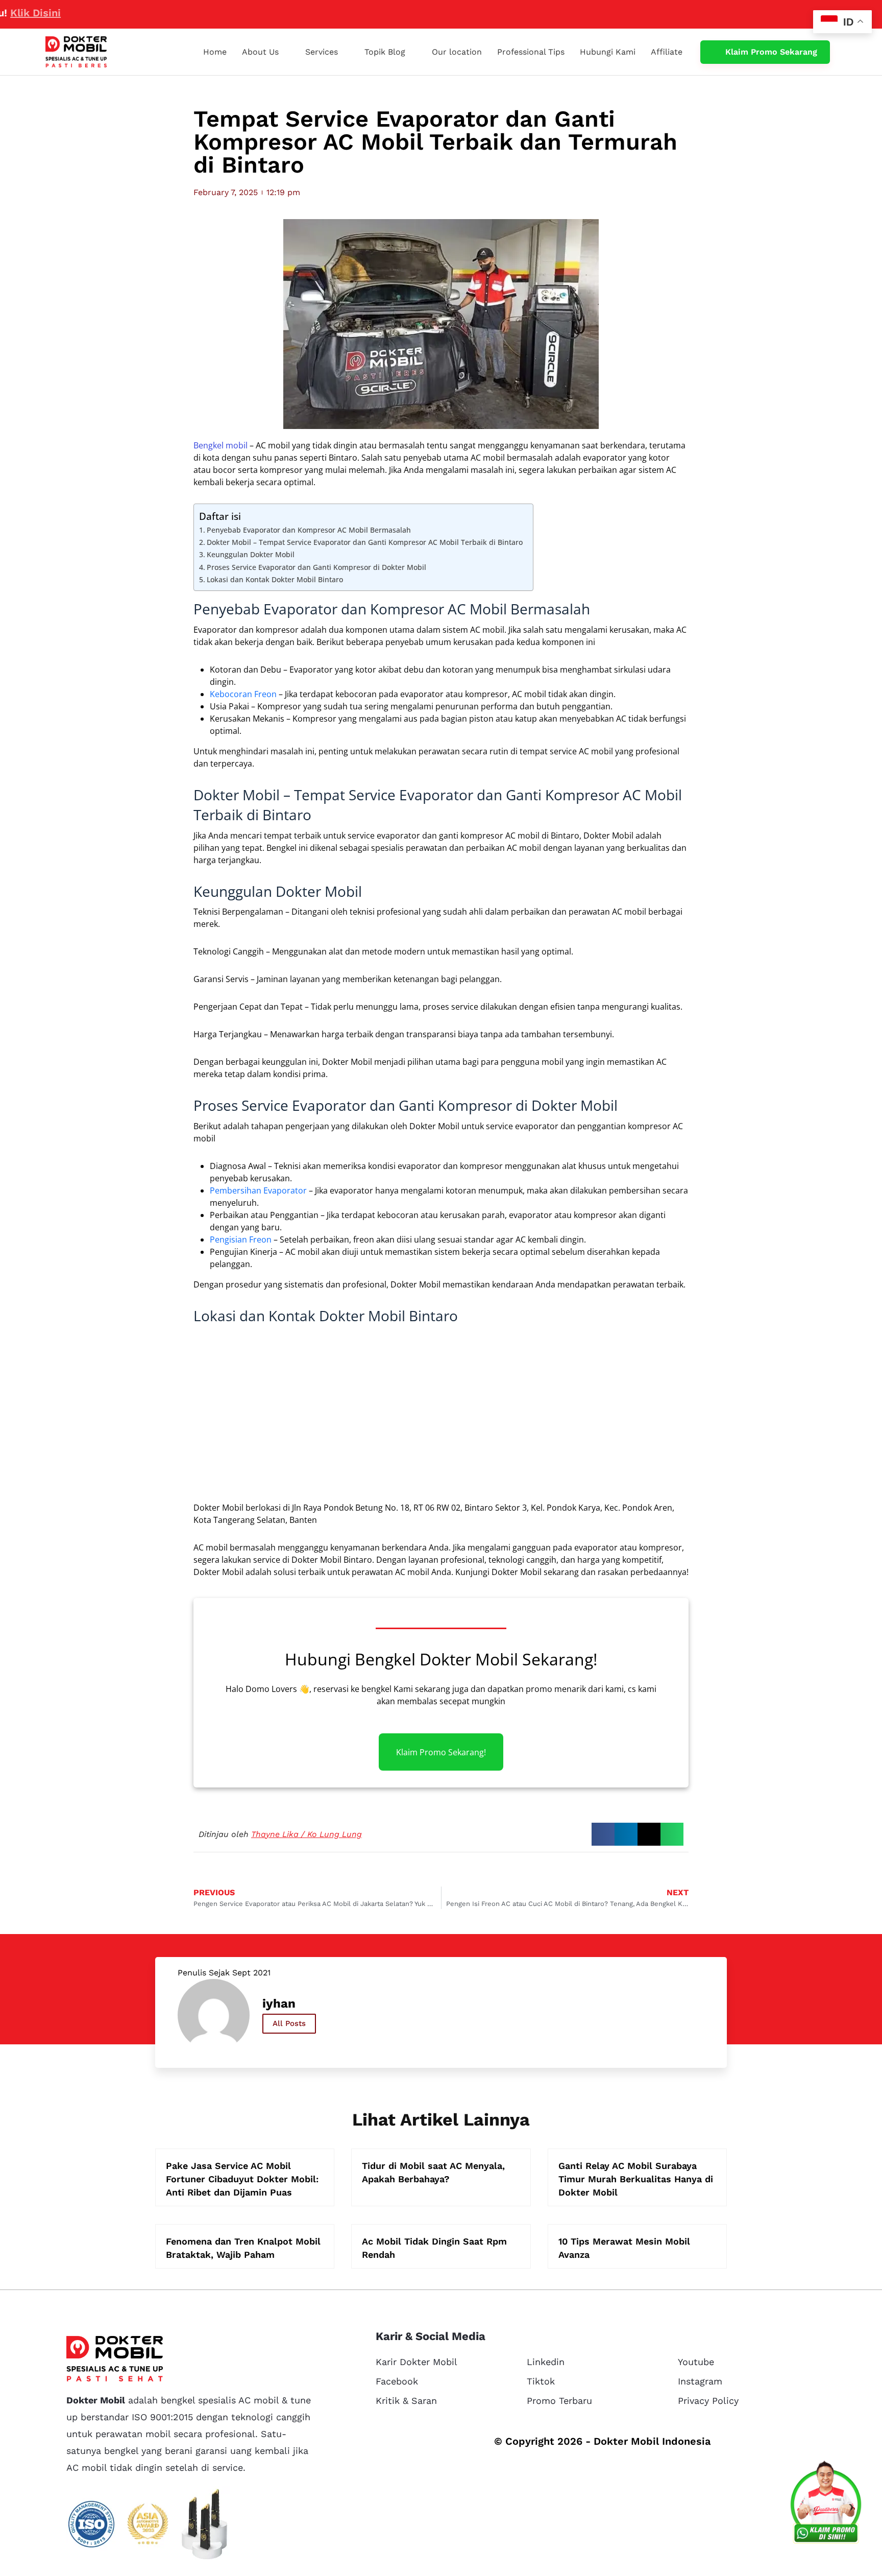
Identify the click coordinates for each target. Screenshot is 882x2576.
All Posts (289, 2023)
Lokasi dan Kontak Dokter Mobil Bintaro (275, 579)
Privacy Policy (708, 2401)
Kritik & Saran (406, 2401)
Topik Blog (385, 52)
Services (322, 52)
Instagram (700, 2381)
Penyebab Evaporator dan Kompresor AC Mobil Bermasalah (309, 530)
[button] (603, 1834)
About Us (260, 52)
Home (215, 52)
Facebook (397, 2381)
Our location (457, 52)
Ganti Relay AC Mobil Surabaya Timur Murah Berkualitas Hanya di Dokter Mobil (636, 2179)
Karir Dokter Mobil (416, 2362)
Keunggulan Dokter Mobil (251, 554)
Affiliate (667, 52)
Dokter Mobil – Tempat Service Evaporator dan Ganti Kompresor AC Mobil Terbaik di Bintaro (365, 542)
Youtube (696, 2362)
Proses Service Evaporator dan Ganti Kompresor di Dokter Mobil (316, 567)
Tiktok (541, 2381)
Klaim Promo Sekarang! (441, 1752)
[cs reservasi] (826, 2505)
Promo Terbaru (559, 2401)
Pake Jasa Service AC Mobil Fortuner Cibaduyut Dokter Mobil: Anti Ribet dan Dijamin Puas (242, 2179)
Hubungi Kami (608, 52)
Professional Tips (531, 52)
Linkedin (546, 2362)
